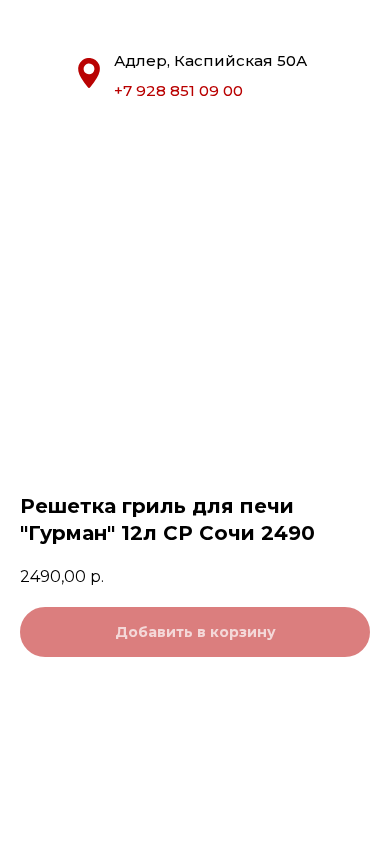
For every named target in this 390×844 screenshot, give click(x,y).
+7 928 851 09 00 (178, 90)
